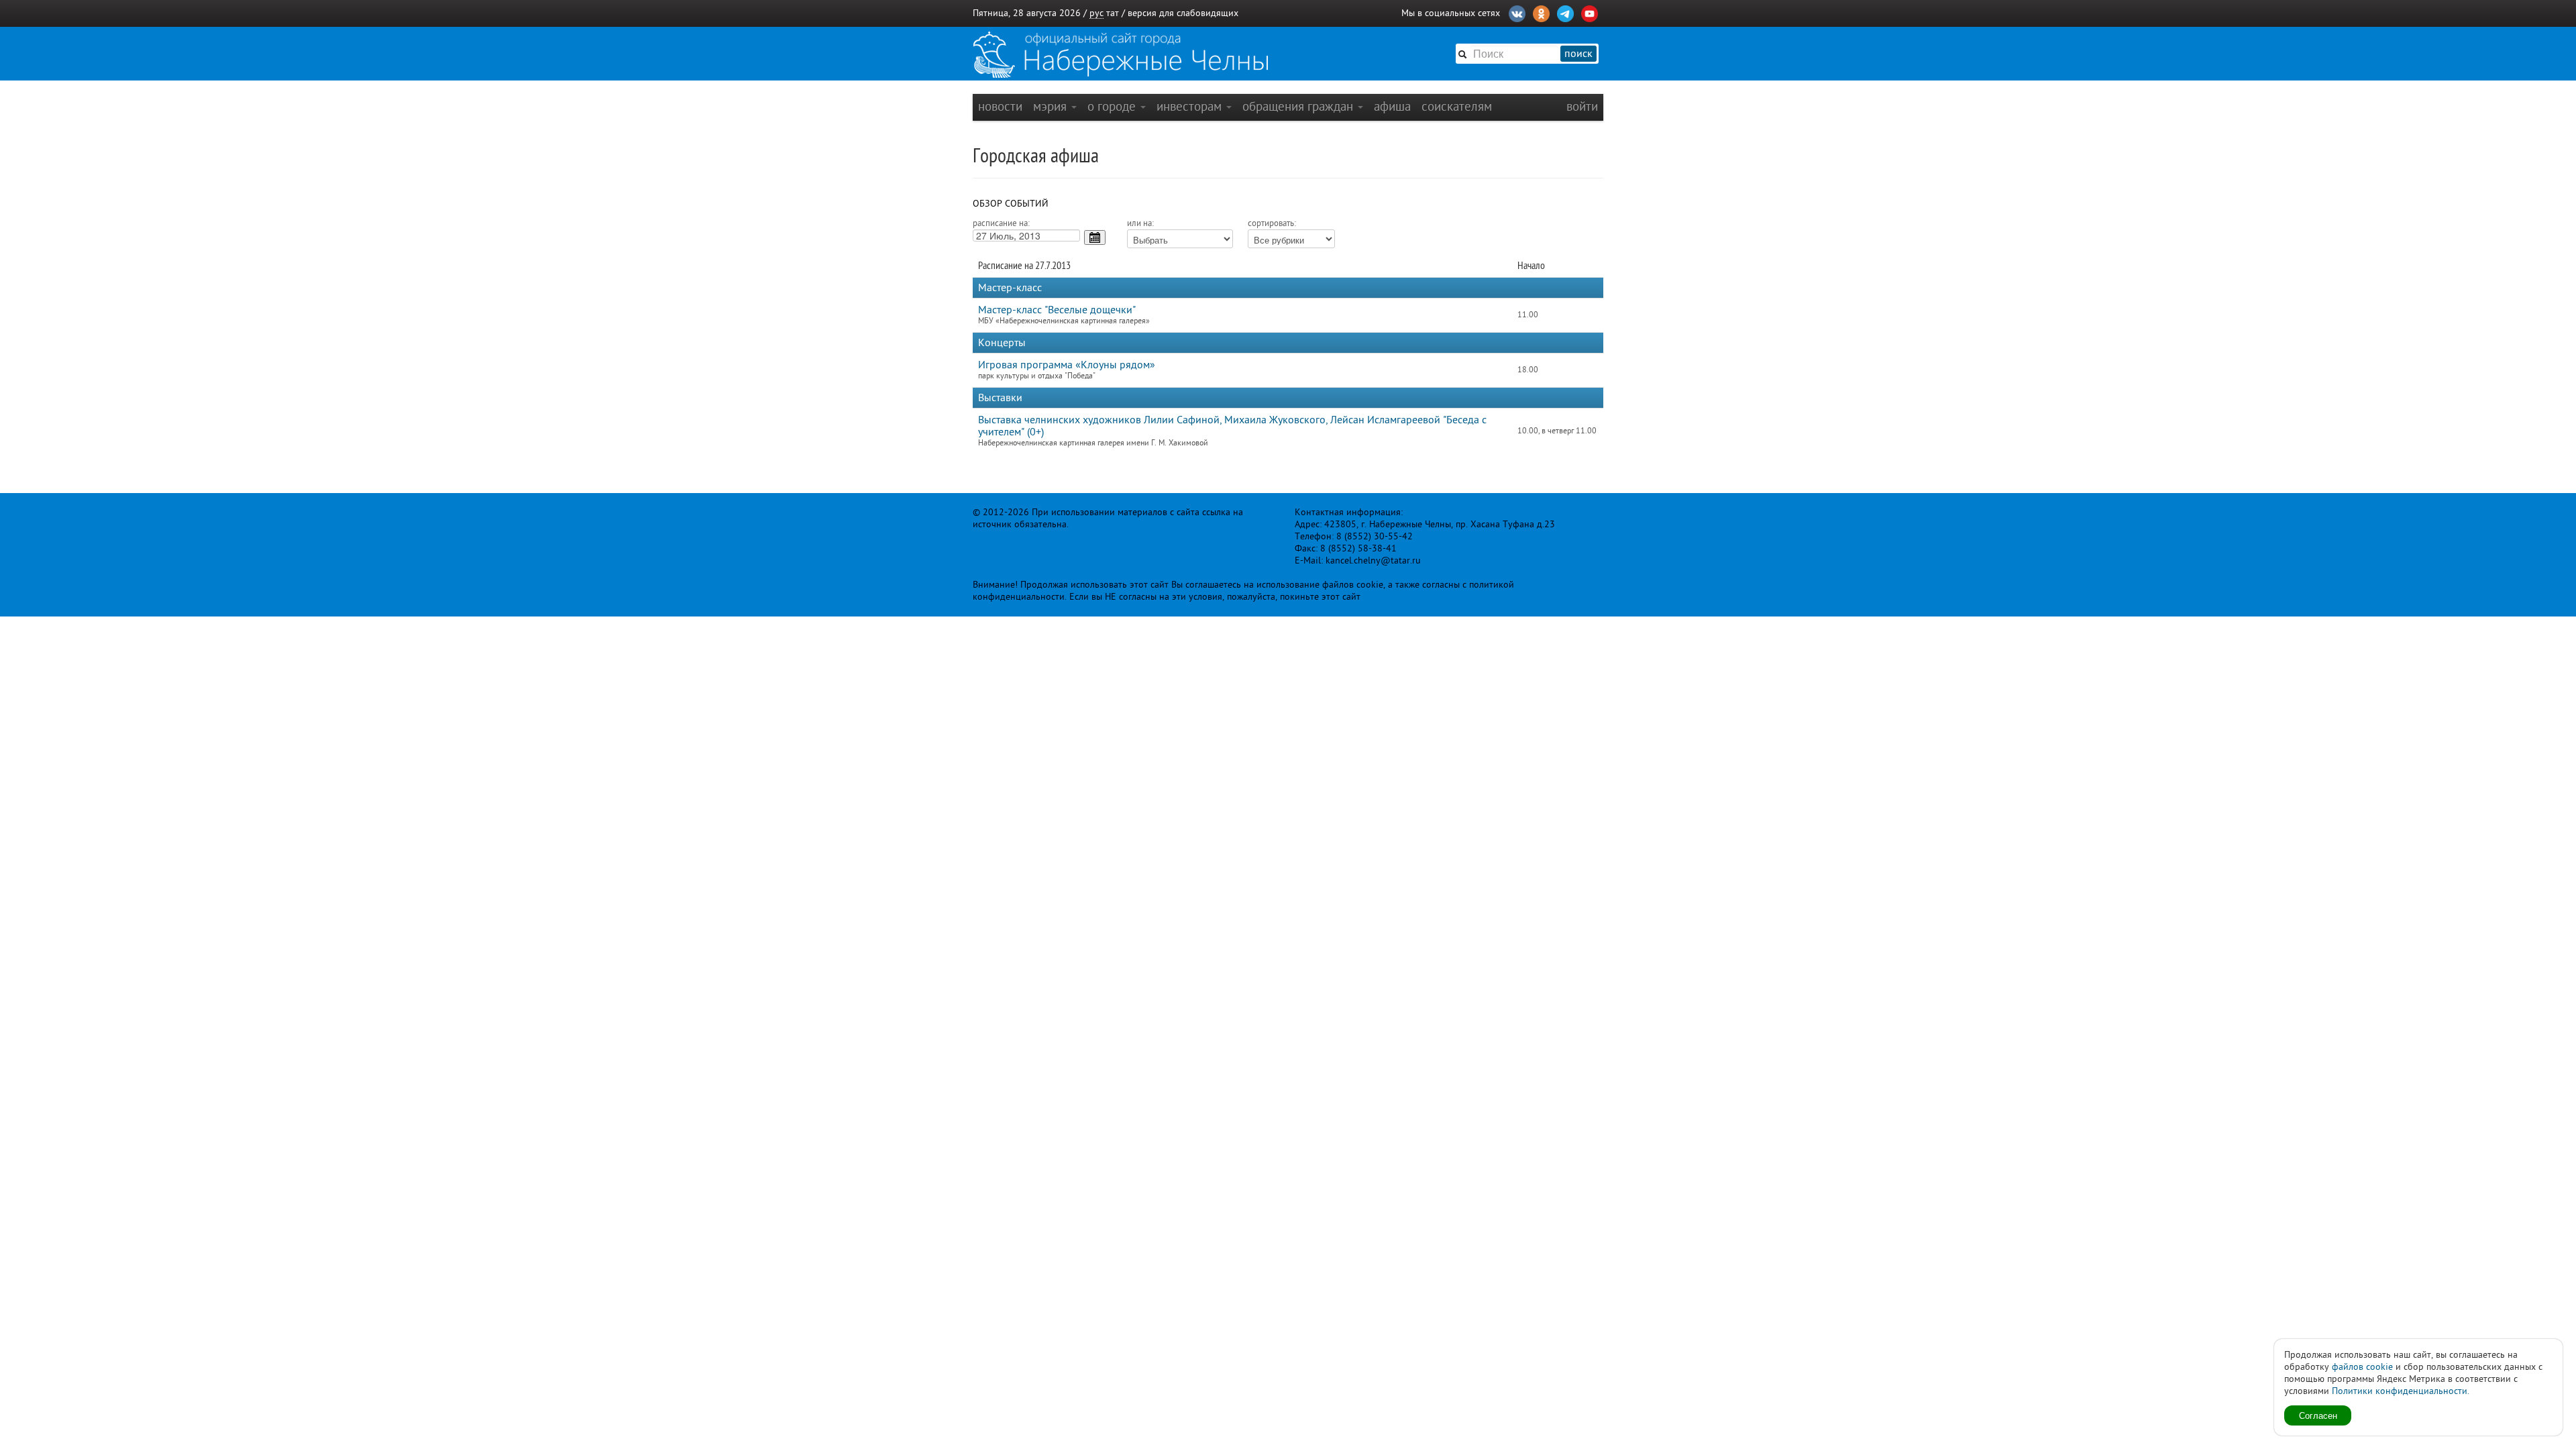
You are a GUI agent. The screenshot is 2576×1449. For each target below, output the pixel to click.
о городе (1113, 106)
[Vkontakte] (1517, 12)
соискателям (1457, 106)
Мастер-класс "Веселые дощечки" (1057, 310)
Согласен (2318, 1415)
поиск (1578, 54)
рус (1096, 13)
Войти (1582, 106)
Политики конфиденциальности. (2401, 1391)
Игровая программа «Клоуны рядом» (1067, 365)
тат (1113, 13)
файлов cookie (2362, 1367)
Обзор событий (1011, 204)
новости (1000, 106)
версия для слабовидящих (1183, 13)
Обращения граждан (1299, 106)
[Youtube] (1590, 12)
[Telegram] (1565, 12)
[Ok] (1541, 12)
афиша (1392, 106)
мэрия (1052, 106)
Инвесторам (1191, 106)
